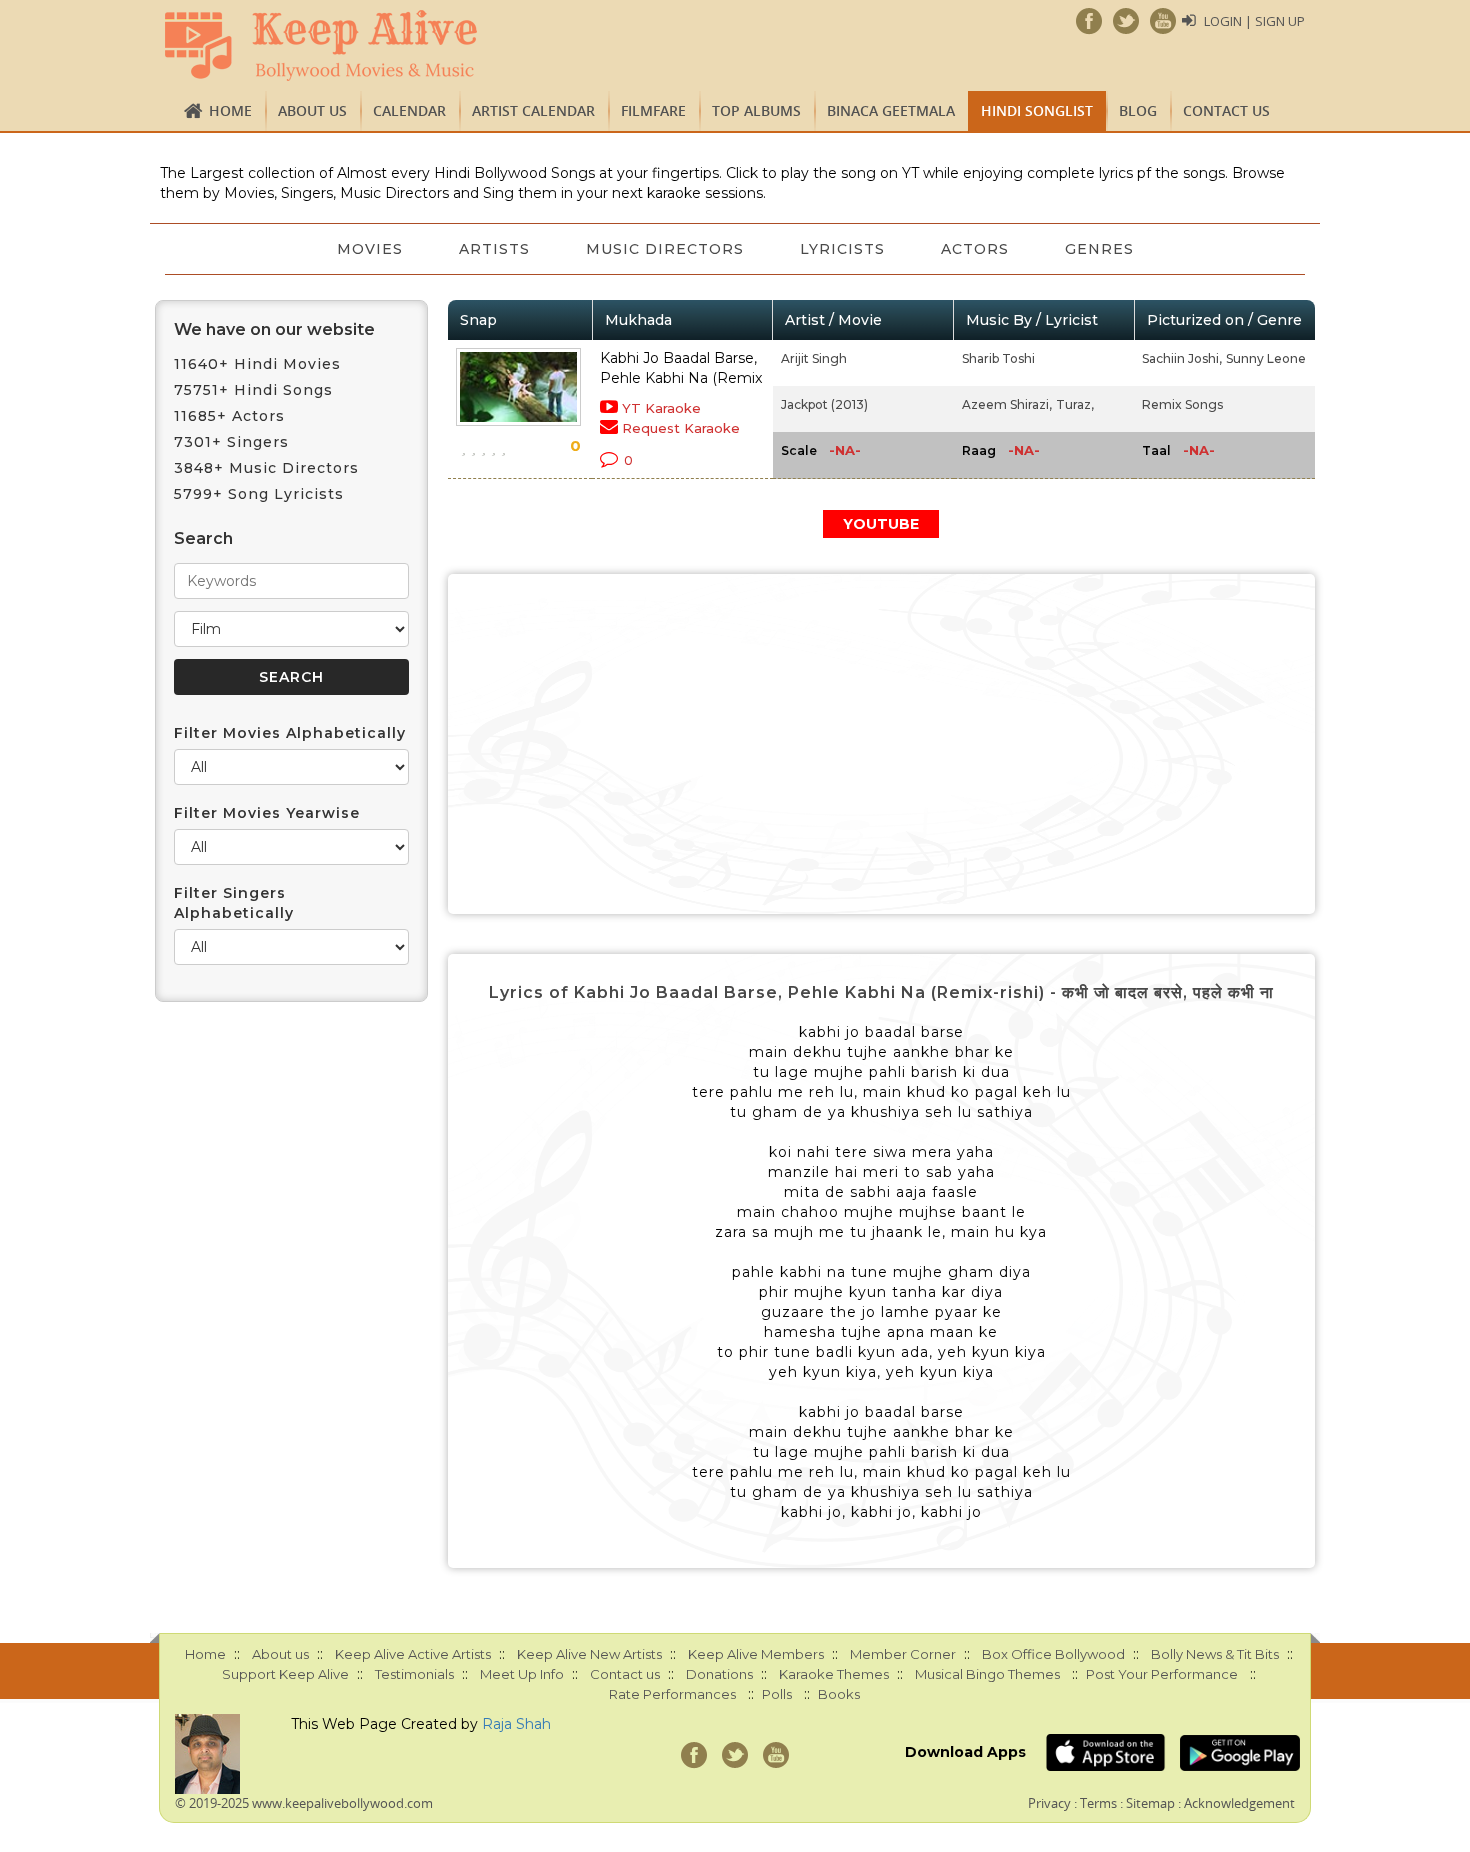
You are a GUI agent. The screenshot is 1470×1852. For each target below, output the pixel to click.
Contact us (1226, 110)
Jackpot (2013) (824, 404)
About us (312, 110)
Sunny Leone (1266, 358)
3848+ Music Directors (266, 468)
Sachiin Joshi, (1182, 358)
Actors (975, 249)
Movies (370, 249)
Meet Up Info (522, 1674)
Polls (777, 1694)
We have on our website (274, 329)
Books (839, 1694)
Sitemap (1150, 1803)
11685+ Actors (229, 416)
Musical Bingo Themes (987, 1674)
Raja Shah (516, 1724)
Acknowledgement (1239, 1803)
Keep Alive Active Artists (413, 1654)
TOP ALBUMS (756, 110)
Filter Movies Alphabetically (290, 733)
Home (230, 110)
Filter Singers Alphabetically (234, 903)
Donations (719, 1674)
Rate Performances (672, 1694)
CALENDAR (409, 110)
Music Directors (665, 249)
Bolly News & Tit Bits (1215, 1654)
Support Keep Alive (285, 1674)
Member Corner (903, 1654)
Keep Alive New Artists (589, 1654)
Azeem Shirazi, (1007, 404)
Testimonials (414, 1674)
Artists (494, 249)
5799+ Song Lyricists (259, 494)
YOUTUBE (881, 524)
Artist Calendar (533, 110)
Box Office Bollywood (1053, 1654)
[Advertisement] (882, 744)
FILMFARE (653, 110)
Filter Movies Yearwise (267, 813)
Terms (1098, 1803)
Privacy (1049, 1803)
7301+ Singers (231, 442)
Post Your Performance (1162, 1674)
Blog (1138, 110)
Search (203, 538)
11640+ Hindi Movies (257, 364)
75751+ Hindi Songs (253, 390)
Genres (1099, 249)
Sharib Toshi (998, 358)
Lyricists (842, 249)
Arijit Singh (814, 358)
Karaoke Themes (834, 1674)
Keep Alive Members (756, 1654)
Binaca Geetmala (891, 110)
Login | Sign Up (1254, 21)
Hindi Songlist (1037, 110)
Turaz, (1075, 404)
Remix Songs (1182, 404)
